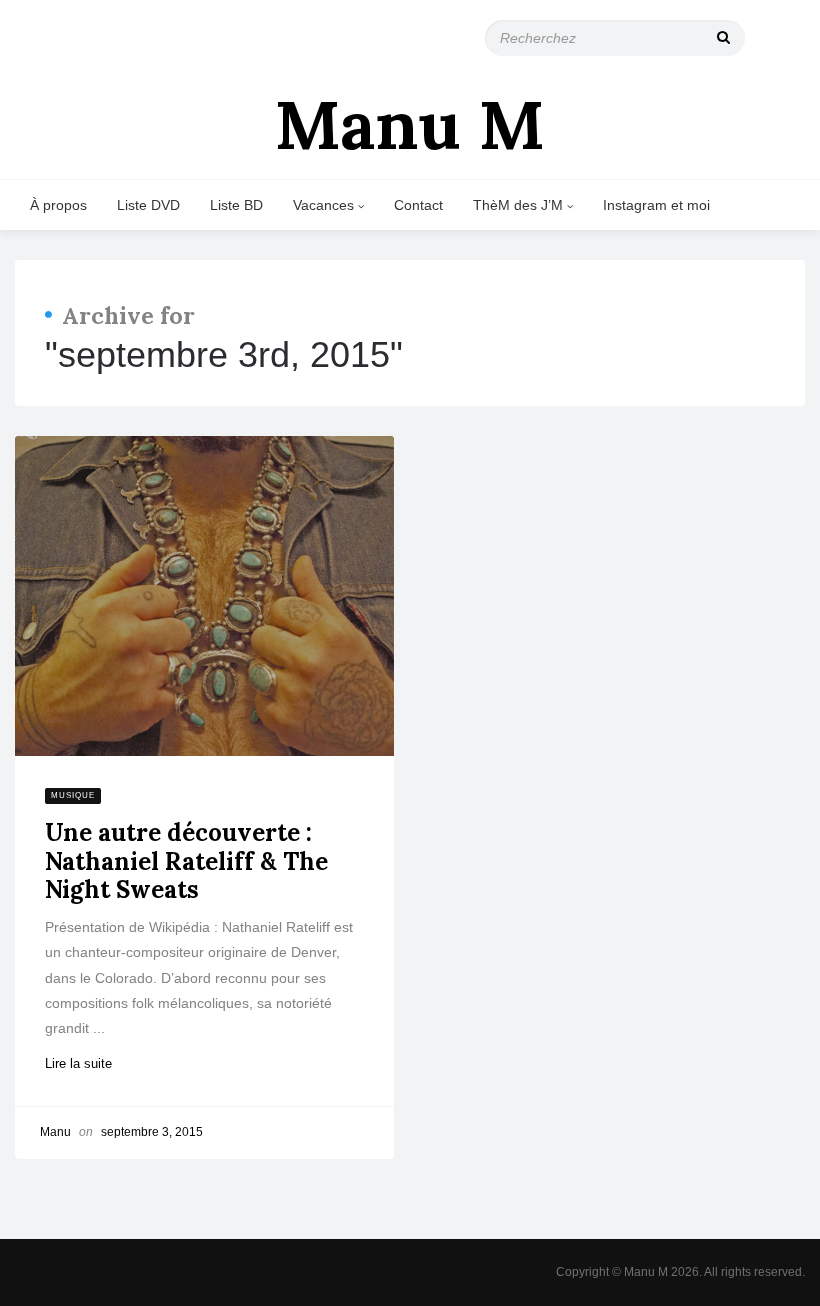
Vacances (325, 205)
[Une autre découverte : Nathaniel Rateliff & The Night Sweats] (204, 596)
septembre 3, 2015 (152, 1132)
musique (73, 795)
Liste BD (236, 205)
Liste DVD (148, 205)
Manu (55, 1132)
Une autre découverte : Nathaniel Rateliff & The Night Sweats (186, 861)
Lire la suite (87, 1063)
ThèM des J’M (520, 205)
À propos (58, 205)
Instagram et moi (656, 205)
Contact (418, 205)
